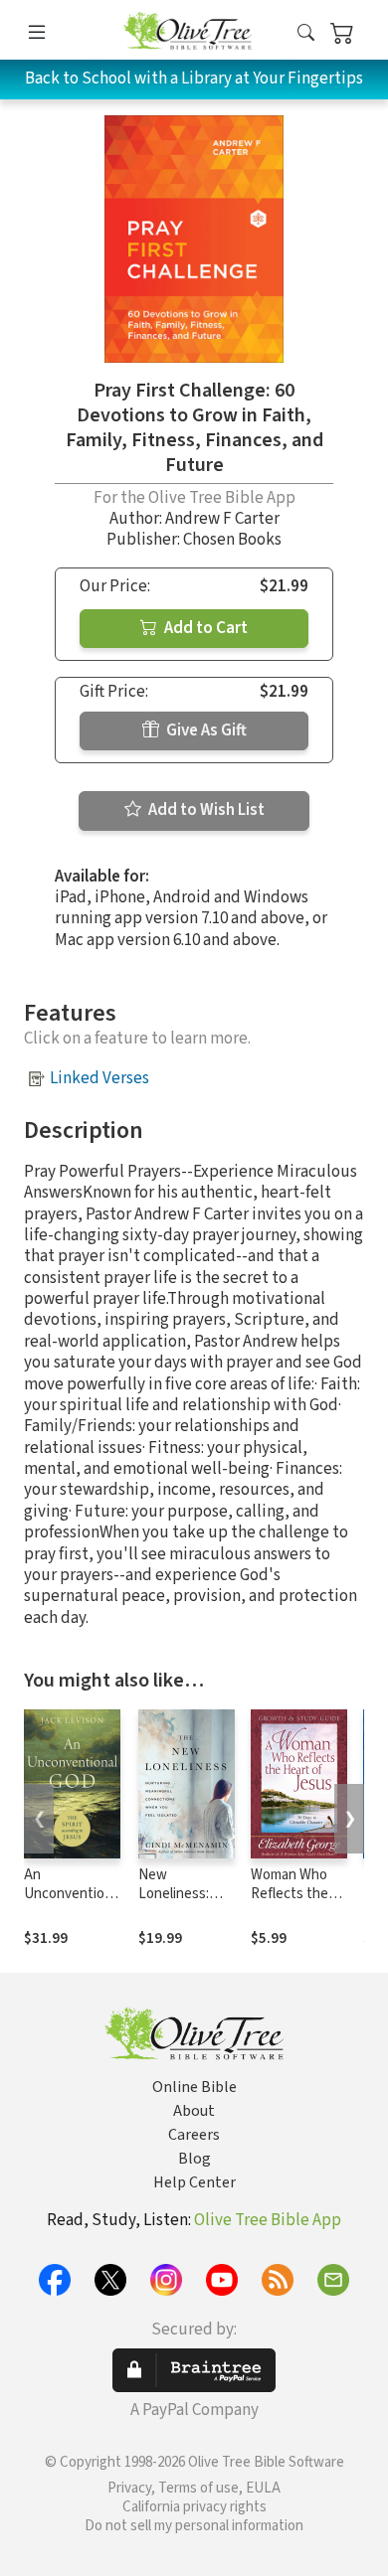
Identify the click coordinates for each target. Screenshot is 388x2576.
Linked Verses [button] (99, 1078)
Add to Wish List (205, 810)
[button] (306, 33)
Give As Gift (205, 730)
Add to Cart (204, 628)
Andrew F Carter (222, 519)
